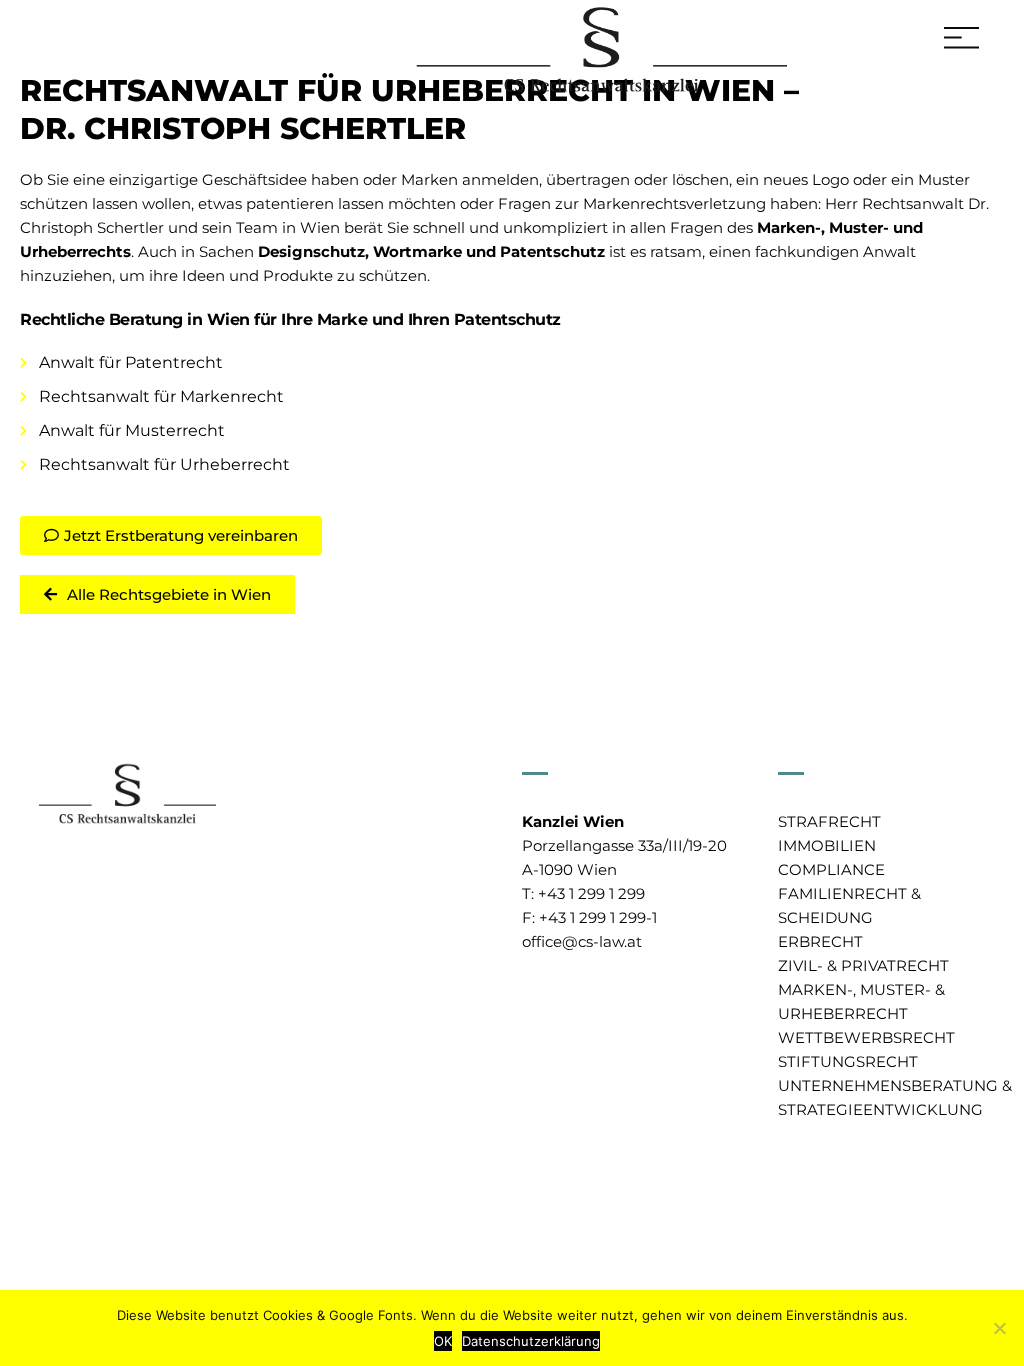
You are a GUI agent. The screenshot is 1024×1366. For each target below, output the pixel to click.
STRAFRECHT (829, 821)
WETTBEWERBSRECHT (866, 1037)
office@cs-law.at (582, 941)
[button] (171, 535)
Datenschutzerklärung (531, 1341)
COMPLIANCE (831, 869)
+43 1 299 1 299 (591, 893)
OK (443, 1341)
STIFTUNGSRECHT (848, 1061)
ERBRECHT (820, 941)
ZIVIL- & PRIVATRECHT (863, 965)
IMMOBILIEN (827, 845)
